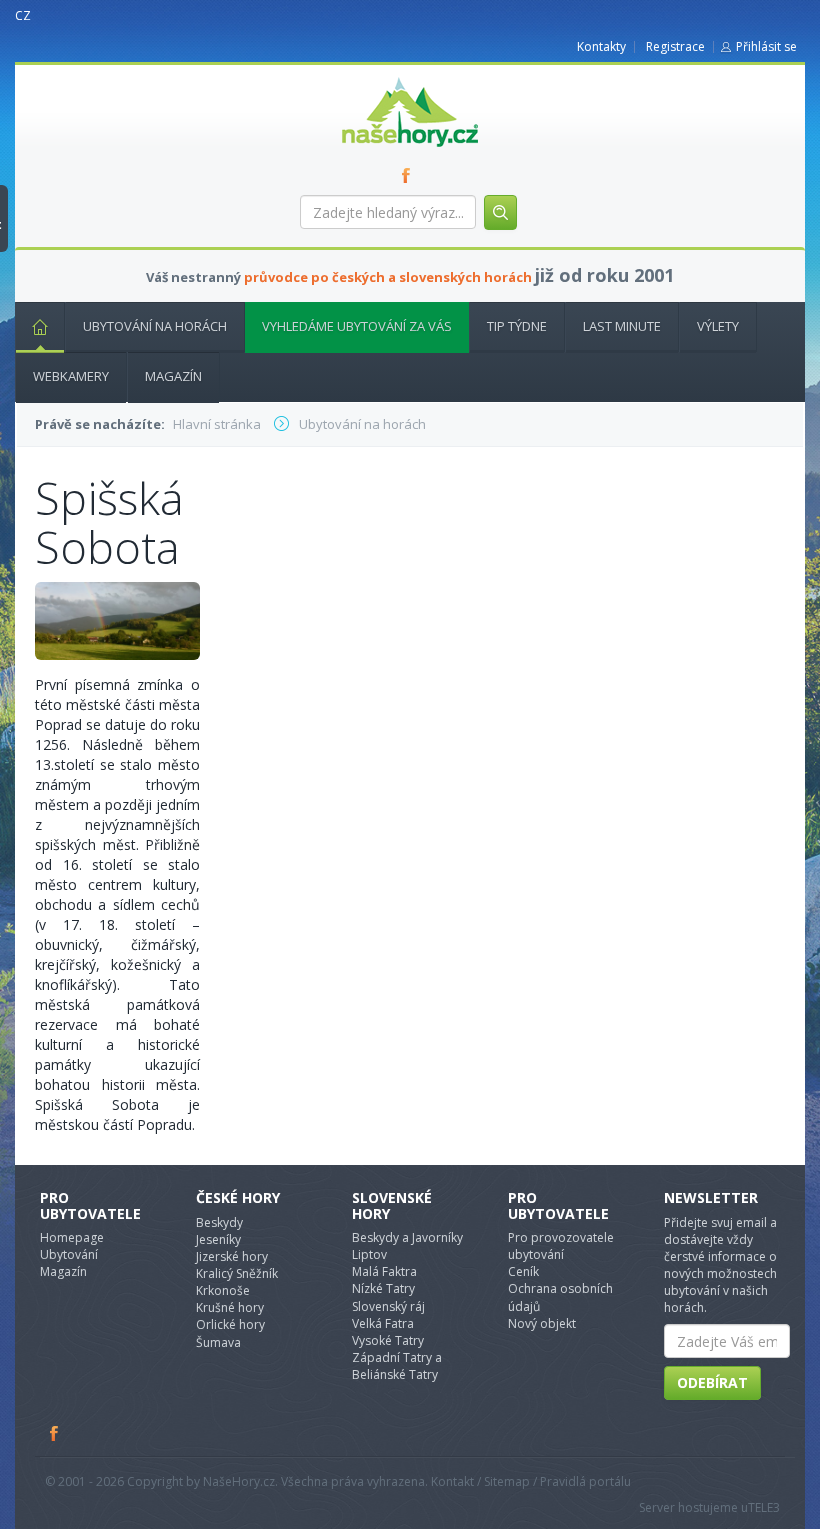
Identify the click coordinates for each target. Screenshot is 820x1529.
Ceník (523, 1271)
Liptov (369, 1254)
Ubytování (69, 1254)
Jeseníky (218, 1239)
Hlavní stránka (40, 327)
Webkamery (71, 376)
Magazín (173, 376)
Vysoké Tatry (388, 1340)
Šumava (218, 1342)
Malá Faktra (384, 1271)
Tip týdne (517, 326)
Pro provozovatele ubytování (561, 1246)
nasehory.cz (374, 77)
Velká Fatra (383, 1323)
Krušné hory (230, 1307)
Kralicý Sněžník (237, 1273)
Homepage (72, 1237)
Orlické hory (230, 1324)
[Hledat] (500, 212)
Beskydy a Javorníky (407, 1237)
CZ (23, 15)
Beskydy (219, 1222)
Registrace (675, 46)
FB (410, 175)
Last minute (622, 326)
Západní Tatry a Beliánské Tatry (397, 1366)
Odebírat (712, 1382)
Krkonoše (223, 1290)
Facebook (55, 1433)
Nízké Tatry (383, 1288)
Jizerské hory (232, 1256)
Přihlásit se (766, 46)
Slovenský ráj (388, 1306)
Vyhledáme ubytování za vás (357, 326)
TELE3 (764, 1507)
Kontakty (601, 46)
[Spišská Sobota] (117, 619)
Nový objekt (542, 1323)
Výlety (718, 326)
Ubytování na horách (155, 326)
